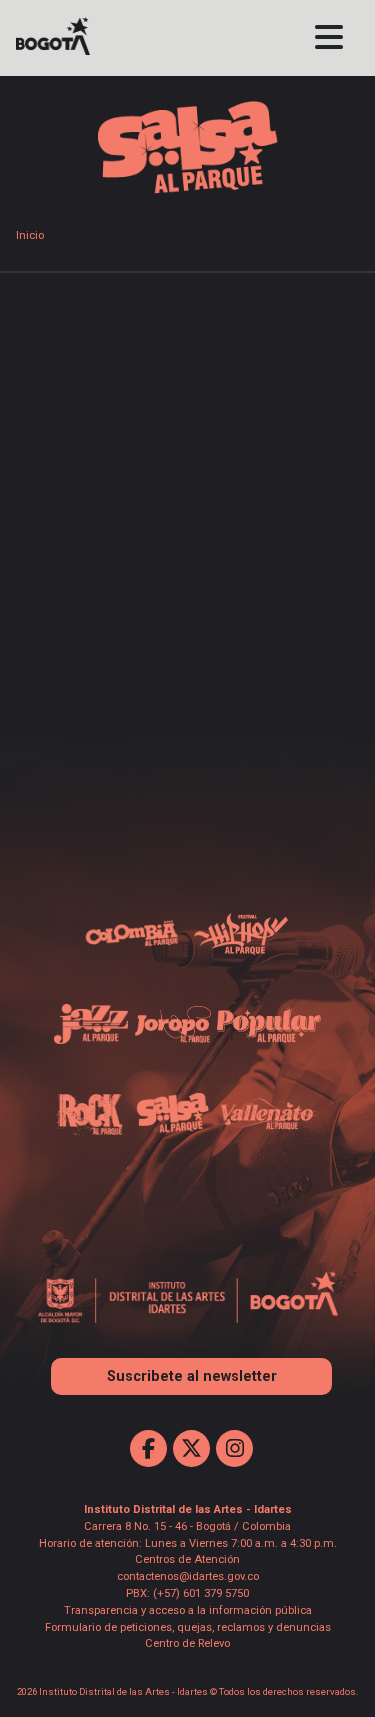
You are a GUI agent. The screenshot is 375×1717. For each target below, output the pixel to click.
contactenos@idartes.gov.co (188, 1576)
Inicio (30, 235)
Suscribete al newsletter (192, 1376)
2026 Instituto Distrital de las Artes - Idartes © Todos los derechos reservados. (188, 1691)
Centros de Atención (187, 1559)
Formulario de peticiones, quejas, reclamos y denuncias (188, 1627)
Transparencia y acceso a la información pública (188, 1610)
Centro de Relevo (187, 1643)
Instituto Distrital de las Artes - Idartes (188, 1509)
